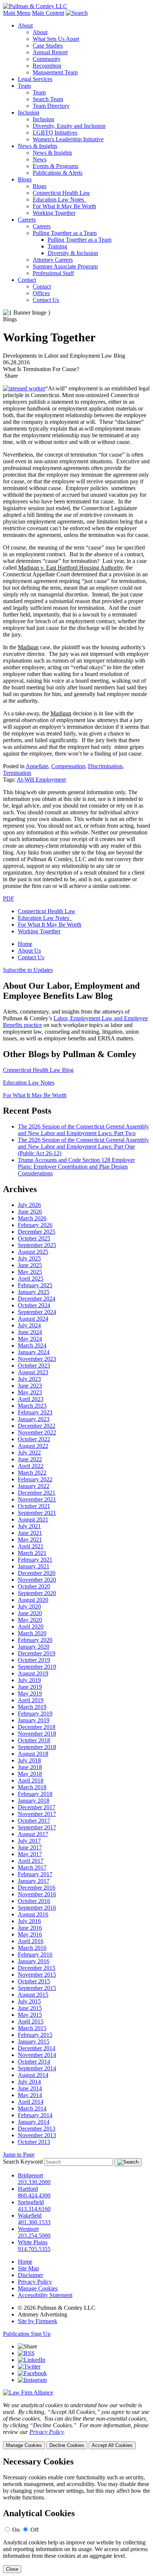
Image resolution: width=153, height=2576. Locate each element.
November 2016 (37, 1894)
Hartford (28, 2189)
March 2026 (32, 1218)
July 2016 (29, 1921)
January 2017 (34, 1881)
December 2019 (37, 1653)
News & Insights (38, 146)
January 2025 (34, 1292)
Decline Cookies (67, 2445)
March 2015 (32, 2028)
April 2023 (31, 1399)
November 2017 (37, 1814)
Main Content (48, 13)
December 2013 (37, 2129)
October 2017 (34, 1821)
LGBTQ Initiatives (55, 133)
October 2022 (34, 1439)
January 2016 (34, 1961)
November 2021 (37, 1499)
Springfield (31, 2202)
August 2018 (33, 1754)
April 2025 (31, 1279)
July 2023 (29, 1379)
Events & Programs (56, 166)
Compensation (68, 766)
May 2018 (30, 1774)
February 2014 (35, 2115)
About (25, 25)
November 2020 (37, 1580)
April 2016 (31, 1941)
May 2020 (30, 1620)
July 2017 (29, 1841)
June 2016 (30, 1928)
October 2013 (34, 2142)
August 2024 (33, 1319)
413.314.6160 (34, 2209)
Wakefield (30, 2216)
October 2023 (34, 1366)
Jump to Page (19, 2155)
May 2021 (30, 1540)
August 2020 (33, 1600)
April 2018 (31, 1780)
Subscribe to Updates (28, 970)
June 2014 (30, 2088)
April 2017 (31, 1861)
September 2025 (37, 1245)
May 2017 (30, 1854)
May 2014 (30, 2095)
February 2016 (35, 1954)
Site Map (28, 2268)
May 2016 (30, 1934)
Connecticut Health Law (61, 193)
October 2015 (34, 1981)
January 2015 (34, 2042)
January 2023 (34, 1419)
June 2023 (30, 1386)
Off (35, 2530)
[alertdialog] (76, 2515)
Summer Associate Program (65, 266)
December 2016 (37, 1888)
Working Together (54, 213)
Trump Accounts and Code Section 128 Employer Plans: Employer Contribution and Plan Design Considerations (76, 1167)
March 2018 (32, 1787)
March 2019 (32, 1707)
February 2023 (35, 1412)
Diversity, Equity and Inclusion (69, 126)
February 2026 (35, 1225)
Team (24, 86)
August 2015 (33, 1995)
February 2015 (35, 2035)
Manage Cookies (38, 2288)
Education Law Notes (60, 199)
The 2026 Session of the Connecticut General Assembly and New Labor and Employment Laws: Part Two (83, 1130)
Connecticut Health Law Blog (38, 1070)
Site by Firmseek (38, 2321)
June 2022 (30, 1459)
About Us (29, 951)
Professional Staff (53, 273)
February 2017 (35, 1874)
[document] (76, 2515)
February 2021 (35, 1560)
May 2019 (30, 1693)
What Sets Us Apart (56, 39)
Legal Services (35, 79)
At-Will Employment (41, 780)
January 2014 (34, 2122)
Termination (17, 773)
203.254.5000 (34, 2236)
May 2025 (30, 1272)
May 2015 (30, 2015)
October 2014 (34, 2062)
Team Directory (51, 106)
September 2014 (37, 2068)
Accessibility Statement (45, 2295)
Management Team (55, 72)
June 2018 (30, 1767)
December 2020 (37, 1573)
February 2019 (35, 1714)
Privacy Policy (35, 2282)
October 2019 (34, 1660)
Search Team (48, 99)
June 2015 (30, 2008)
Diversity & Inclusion (73, 253)
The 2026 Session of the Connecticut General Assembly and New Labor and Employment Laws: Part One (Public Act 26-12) (83, 1147)
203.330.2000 (34, 2182)
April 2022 (31, 1466)
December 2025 (37, 1232)
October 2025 (34, 1238)
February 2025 (35, 1285)
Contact (27, 280)
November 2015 (37, 1975)
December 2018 (37, 1727)
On (16, 2530)
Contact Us (46, 300)
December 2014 (37, 2048)
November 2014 (37, 2055)
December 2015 (37, 1968)
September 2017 (37, 1827)
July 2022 (29, 1453)
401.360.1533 (34, 2222)
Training (57, 246)
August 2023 (33, 1372)
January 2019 (34, 1720)
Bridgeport (30, 2175)
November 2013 (37, 2135)
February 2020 (35, 1640)
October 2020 (34, 1586)
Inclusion (29, 112)
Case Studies (48, 46)
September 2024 (37, 1312)
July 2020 (29, 1606)
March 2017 (32, 1867)
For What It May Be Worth (64, 206)
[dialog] (76, 2426)
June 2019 (30, 1687)
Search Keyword (23, 2162)
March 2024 (32, 1345)
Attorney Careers (53, 260)
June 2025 (30, 1265)
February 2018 (35, 1794)
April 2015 (31, 2021)
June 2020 (30, 1613)
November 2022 (37, 1432)
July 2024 (29, 1325)
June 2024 (30, 1332)
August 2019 (33, 1673)
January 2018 (34, 1801)
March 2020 (32, 1633)
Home (25, 944)
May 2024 (30, 1339)
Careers (27, 220)
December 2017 (37, 1807)
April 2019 (31, 1700)
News (40, 159)
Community (47, 59)
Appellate (37, 766)
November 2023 (37, 1359)
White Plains (33, 2242)
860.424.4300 (34, 2195)
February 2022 (35, 1479)
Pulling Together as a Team (65, 233)
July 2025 (29, 1258)
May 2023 (30, 1392)
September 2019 (37, 1667)
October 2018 (34, 1740)
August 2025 (33, 1252)
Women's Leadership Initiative (68, 139)
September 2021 (37, 1513)
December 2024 (37, 1299)
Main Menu (17, 13)
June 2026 (30, 1212)
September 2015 (37, 1988)
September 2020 (37, 1593)
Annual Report (50, 52)
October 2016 (34, 1901)
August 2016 (33, 1914)
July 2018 (29, 1760)
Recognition (47, 66)
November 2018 (37, 1734)
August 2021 (33, 1519)
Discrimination (105, 766)
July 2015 (29, 2001)
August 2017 (33, 1834)
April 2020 (31, 1627)
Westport (28, 2229)
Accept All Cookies (112, 2445)
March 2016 (32, 1948)
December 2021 (37, 1493)
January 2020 (34, 1647)
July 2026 (29, 1205)
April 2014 (31, 2102)
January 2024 (34, 1352)
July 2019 (29, 1680)
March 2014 (32, 2108)
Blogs (25, 179)
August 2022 (33, 1446)
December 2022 (37, 1426)
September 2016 (37, 1908)
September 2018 (37, 1747)
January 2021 (34, 1566)
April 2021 (31, 1546)
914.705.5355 (34, 2249)
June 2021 (30, 1533)
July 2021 (29, 1526)
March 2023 (32, 1406)
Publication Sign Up (27, 2334)
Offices (41, 293)
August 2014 (33, 2075)
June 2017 (30, 1847)
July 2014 (29, 2082)
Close (12, 2569)
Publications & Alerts (58, 173)
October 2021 (34, 1506)
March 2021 (32, 1553)
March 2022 (32, 1473)
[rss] (26, 2353)
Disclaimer (30, 2275)
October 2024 (34, 1305)
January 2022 (34, 1486)
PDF (9, 899)
